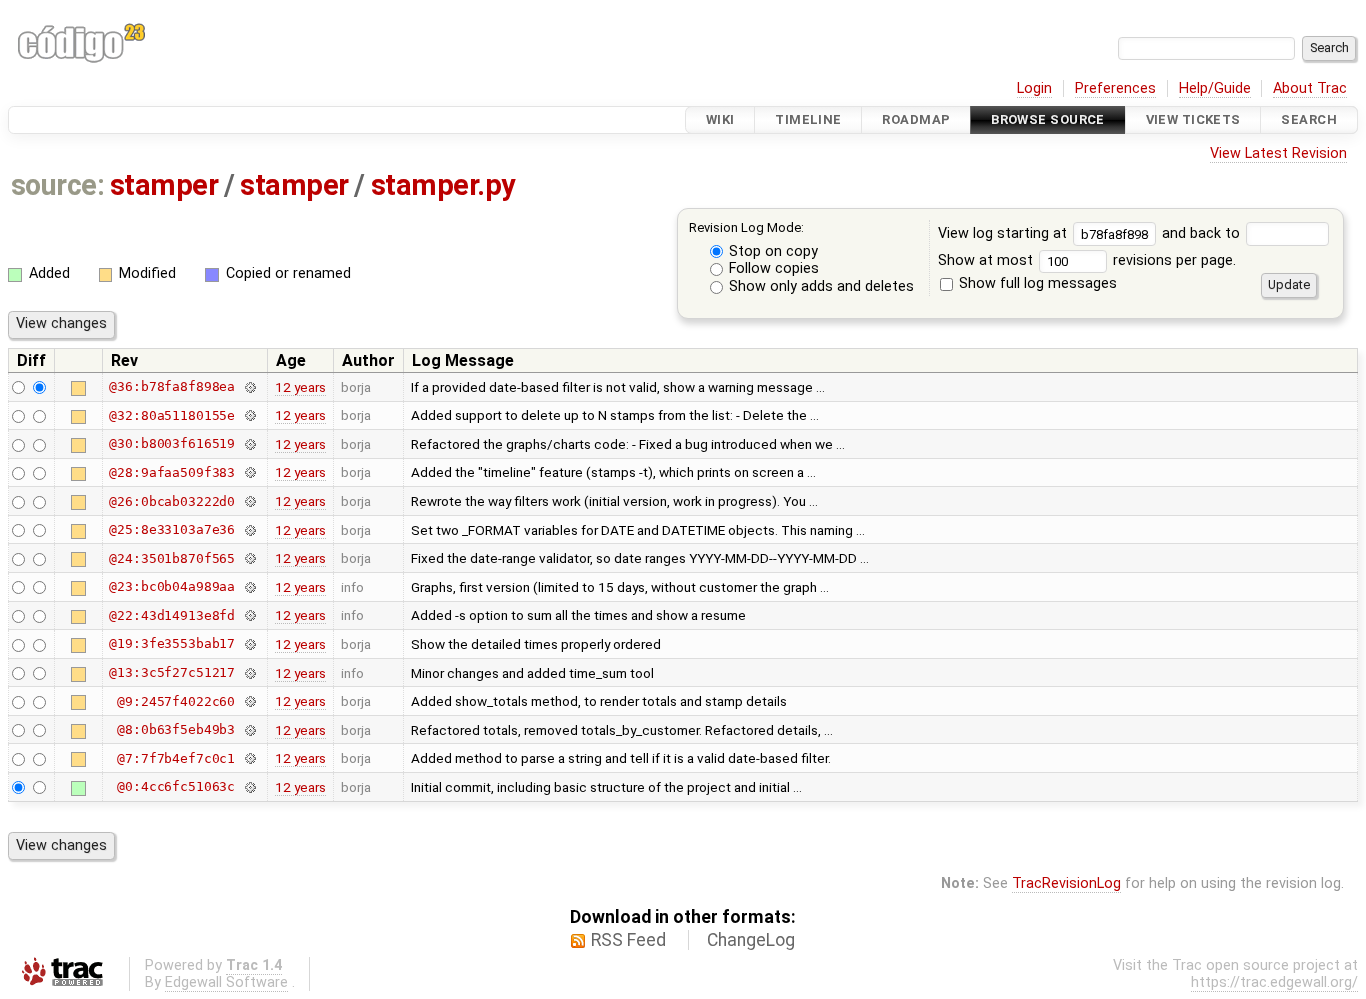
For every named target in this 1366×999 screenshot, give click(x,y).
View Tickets (1193, 119)
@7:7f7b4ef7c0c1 (176, 758)
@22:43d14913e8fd (172, 615)
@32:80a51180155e (172, 415)
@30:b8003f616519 (172, 443)
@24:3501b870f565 (172, 558)
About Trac (1310, 88)
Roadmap (916, 119)
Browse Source (1048, 119)
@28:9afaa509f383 (172, 472)
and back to (1203, 233)
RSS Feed (628, 940)
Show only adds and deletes (819, 286)
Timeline (808, 119)
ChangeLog (751, 940)
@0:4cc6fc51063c (176, 786)
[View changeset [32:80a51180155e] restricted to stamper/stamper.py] (249, 415)
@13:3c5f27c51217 (172, 672)
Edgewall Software (226, 982)
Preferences (1115, 88)
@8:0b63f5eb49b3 (176, 729)
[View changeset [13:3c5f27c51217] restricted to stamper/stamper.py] (249, 672)
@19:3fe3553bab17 (172, 643)
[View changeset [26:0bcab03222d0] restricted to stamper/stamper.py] (249, 501)
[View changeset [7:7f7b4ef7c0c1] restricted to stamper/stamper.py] (249, 758)
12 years (300, 387)
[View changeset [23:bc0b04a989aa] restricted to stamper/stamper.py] (249, 586)
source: (57, 185)
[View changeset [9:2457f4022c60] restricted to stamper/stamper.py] (249, 701)
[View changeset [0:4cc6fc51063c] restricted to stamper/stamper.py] (249, 786)
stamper (164, 185)
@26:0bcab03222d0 (172, 501)
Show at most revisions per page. (1087, 260)
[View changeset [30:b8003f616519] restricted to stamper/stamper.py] (249, 443)
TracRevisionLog (1066, 883)
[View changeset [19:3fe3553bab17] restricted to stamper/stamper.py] (249, 643)
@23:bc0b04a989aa (172, 586)
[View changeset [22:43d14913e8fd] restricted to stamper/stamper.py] (249, 615)
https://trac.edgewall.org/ (1274, 982)
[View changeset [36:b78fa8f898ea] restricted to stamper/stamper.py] (249, 386)
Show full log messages (1036, 283)
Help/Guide (1215, 88)
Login (1034, 88)
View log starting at (1004, 233)
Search (1309, 119)
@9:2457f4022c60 (176, 701)
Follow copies (772, 268)
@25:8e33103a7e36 (172, 529)
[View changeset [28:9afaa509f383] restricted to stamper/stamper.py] (249, 472)
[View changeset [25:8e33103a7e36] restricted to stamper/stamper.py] (249, 529)
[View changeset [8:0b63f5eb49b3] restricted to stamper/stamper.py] (249, 729)
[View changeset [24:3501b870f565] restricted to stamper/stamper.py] (249, 558)
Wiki (720, 119)
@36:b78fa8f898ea (172, 386)
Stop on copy (771, 251)
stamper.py (443, 185)
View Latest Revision (1278, 153)
